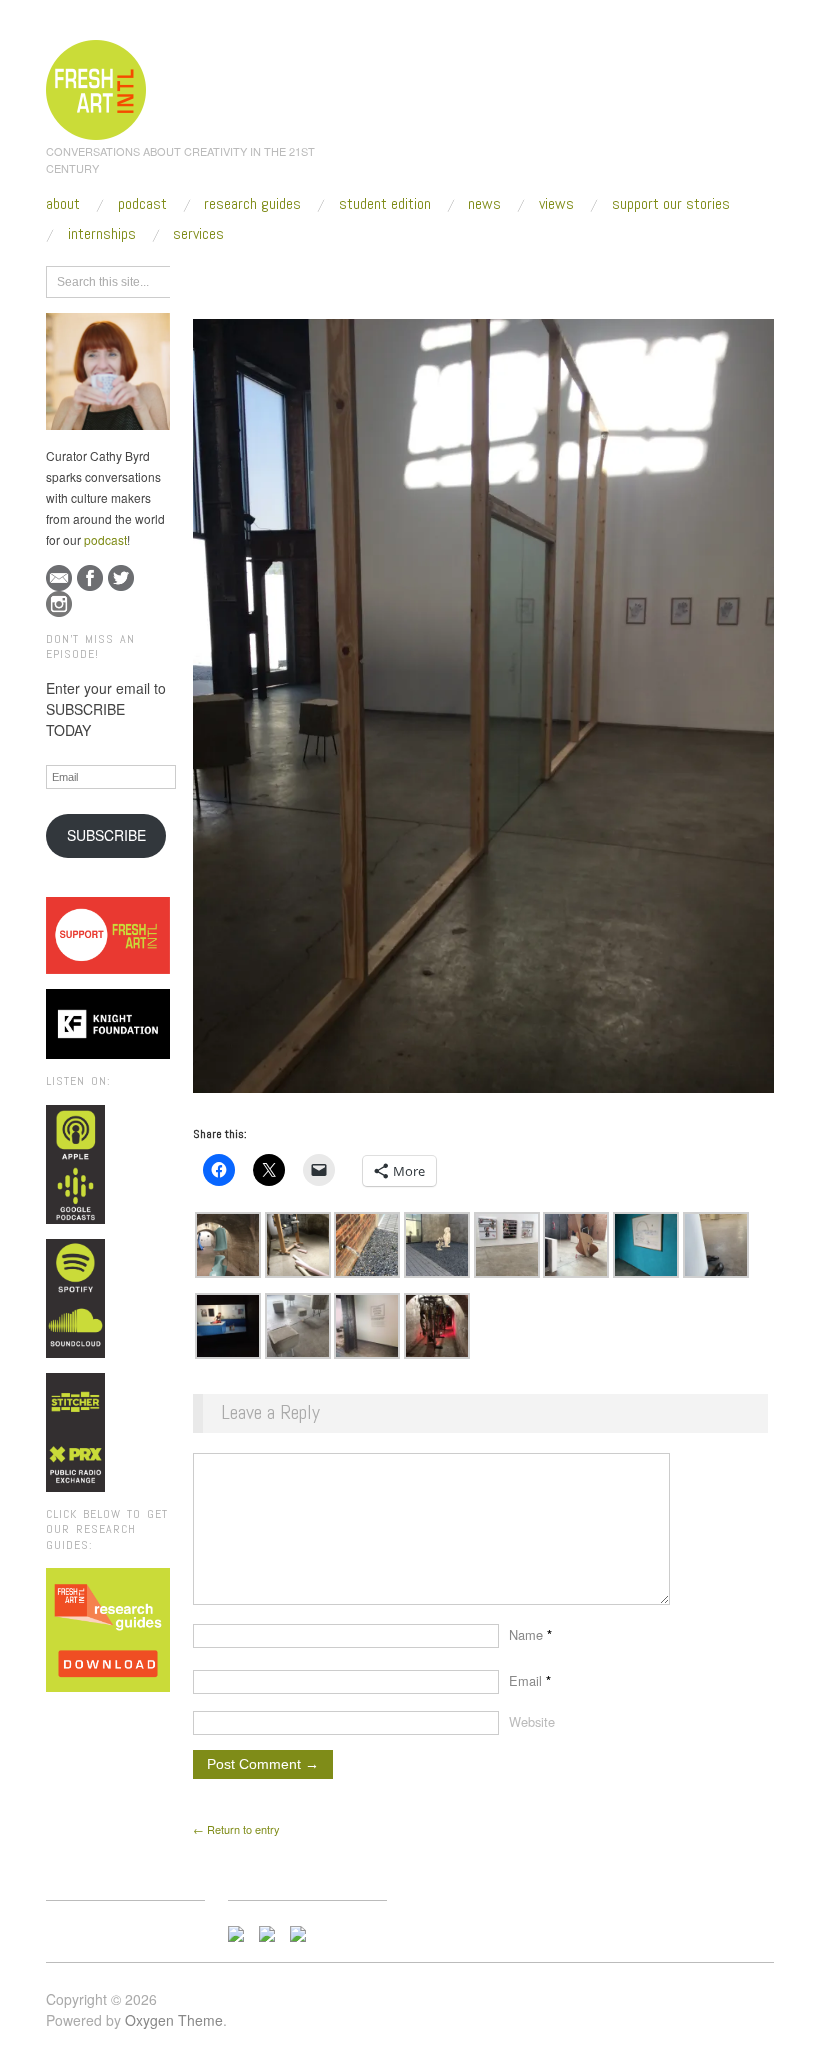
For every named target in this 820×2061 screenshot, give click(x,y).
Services (198, 234)
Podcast (142, 204)
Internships (102, 234)
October (371, 279)
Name (530, 1634)
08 (418, 279)
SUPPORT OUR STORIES (671, 204)
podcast (105, 539)
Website (532, 1721)
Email (530, 1680)
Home (270, 279)
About (63, 204)
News (484, 204)
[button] (228, 1245)
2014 (318, 279)
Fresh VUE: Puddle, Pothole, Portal (529, 279)
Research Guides (252, 204)
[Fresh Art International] (96, 87)
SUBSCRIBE (106, 835)
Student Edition (385, 204)
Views (556, 204)
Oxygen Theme (174, 2020)
